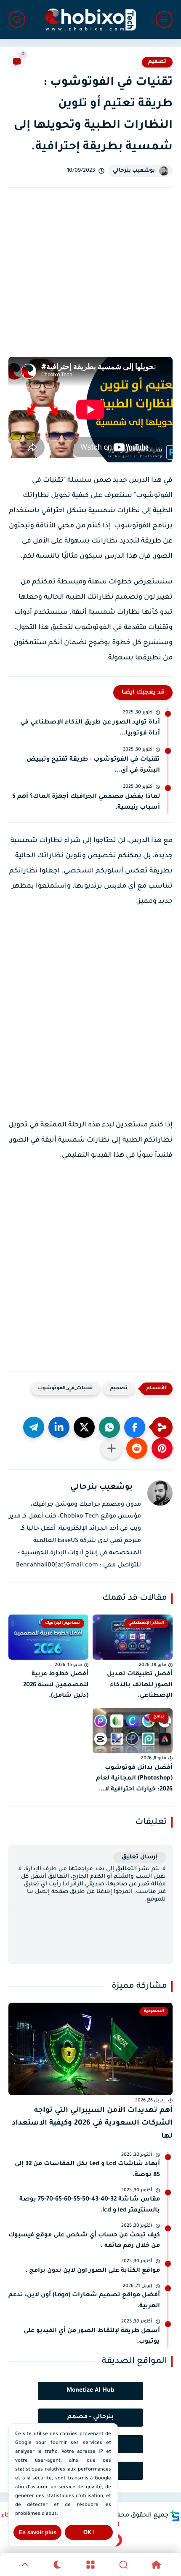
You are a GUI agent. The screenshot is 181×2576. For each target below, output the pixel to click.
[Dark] (58, 2565)
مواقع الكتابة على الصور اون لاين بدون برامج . (93, 2271)
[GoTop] (25, 2565)
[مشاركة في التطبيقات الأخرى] (112, 1448)
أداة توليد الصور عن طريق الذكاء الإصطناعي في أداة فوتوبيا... (90, 728)
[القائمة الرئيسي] (164, 19)
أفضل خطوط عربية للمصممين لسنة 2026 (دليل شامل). (56, 1685)
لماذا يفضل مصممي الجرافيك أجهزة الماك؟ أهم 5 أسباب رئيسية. (86, 802)
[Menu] (90, 2565)
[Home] (156, 2565)
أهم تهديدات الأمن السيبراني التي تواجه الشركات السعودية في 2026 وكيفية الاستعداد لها (92, 2124)
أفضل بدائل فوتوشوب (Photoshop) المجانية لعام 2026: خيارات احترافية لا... (134, 1779)
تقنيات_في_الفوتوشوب (65, 1389)
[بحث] (17, 19)
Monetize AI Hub (90, 2391)
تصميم (157, 62)
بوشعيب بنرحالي (134, 171)
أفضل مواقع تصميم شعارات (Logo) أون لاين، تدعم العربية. (84, 2301)
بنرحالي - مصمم (90, 2417)
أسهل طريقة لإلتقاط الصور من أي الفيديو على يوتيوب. (92, 2337)
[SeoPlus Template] (175, 2516)
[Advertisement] (90, 282)
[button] (135, 1427)
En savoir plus (37, 2532)
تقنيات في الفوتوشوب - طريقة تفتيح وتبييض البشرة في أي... (93, 765)
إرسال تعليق (140, 1857)
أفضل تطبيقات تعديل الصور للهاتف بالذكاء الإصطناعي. (140, 1685)
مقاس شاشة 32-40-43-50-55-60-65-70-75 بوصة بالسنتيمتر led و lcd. (90, 2205)
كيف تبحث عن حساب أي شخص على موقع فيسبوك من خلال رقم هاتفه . (84, 2241)
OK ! (89, 2532)
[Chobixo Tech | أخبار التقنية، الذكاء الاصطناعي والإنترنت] (90, 20)
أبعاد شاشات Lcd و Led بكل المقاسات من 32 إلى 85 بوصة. (87, 2170)
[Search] (123, 2565)
